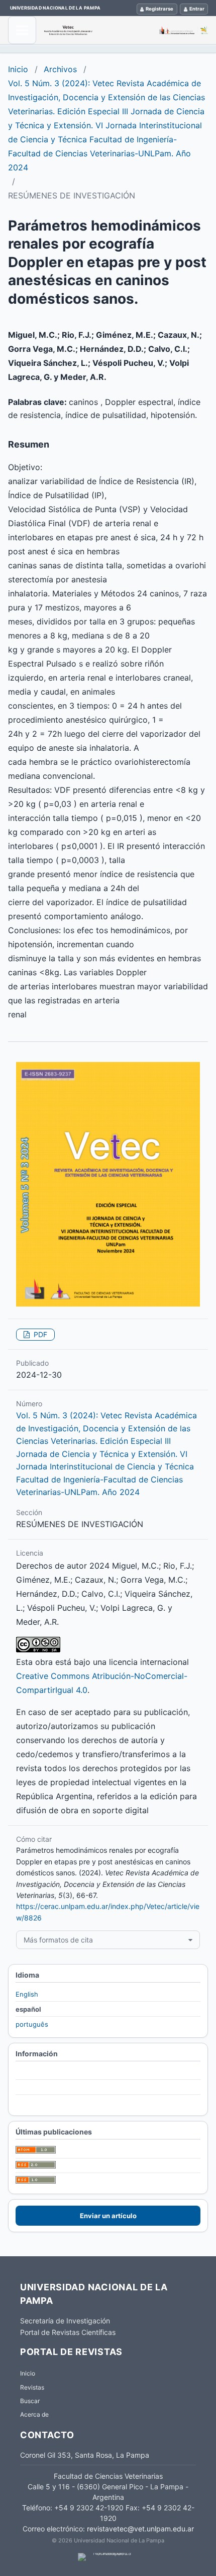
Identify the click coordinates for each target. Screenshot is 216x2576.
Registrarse (159, 9)
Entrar (197, 9)
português (32, 2024)
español (28, 2009)
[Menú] (22, 30)
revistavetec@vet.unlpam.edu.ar (140, 2529)
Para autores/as (40, 2088)
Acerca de (34, 2414)
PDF (39, 1334)
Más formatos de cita (58, 1940)
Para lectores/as (41, 2073)
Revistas (32, 2387)
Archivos (60, 69)
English (27, 1994)
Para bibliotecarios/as (49, 2102)
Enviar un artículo (108, 2216)
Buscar (30, 2401)
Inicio (18, 69)
